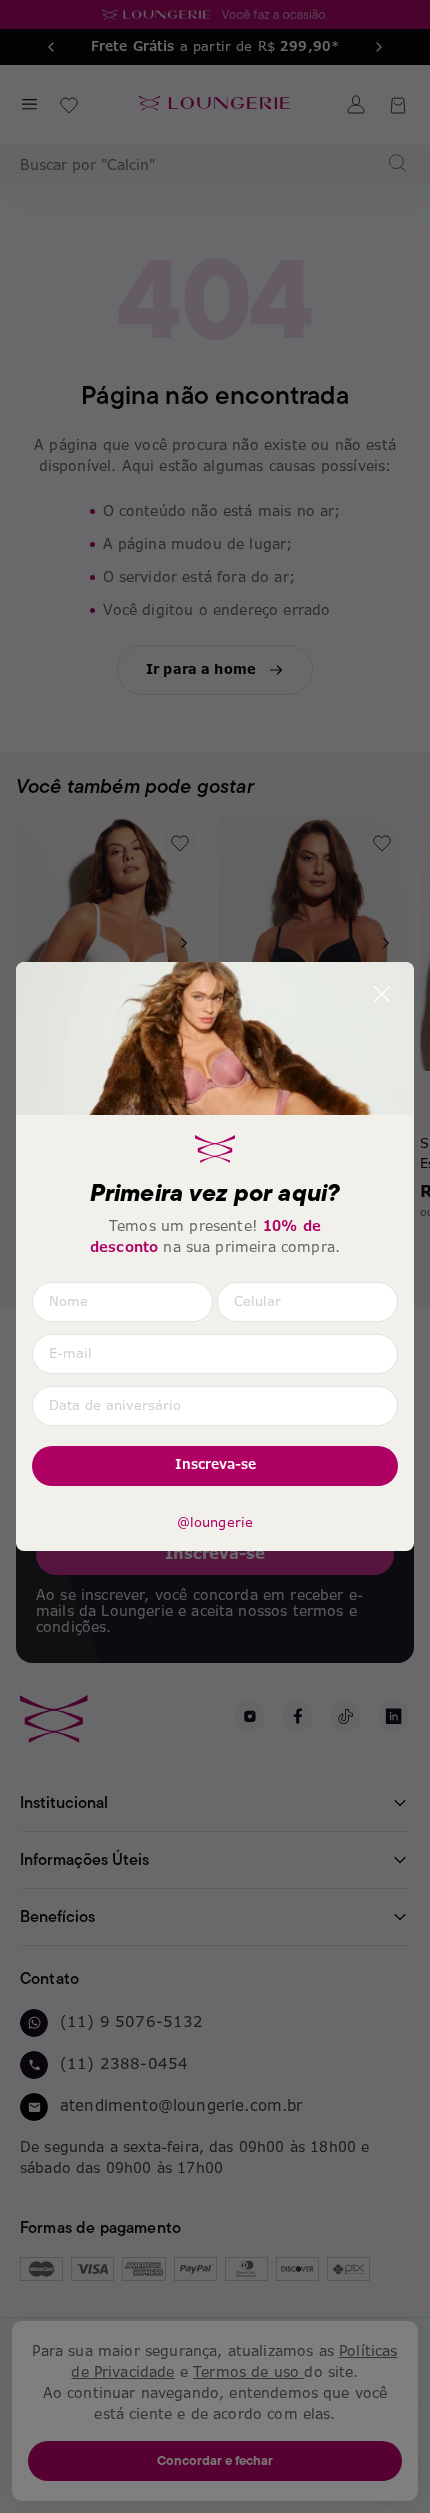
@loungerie (215, 1523)
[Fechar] (382, 994)
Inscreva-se (215, 1464)
